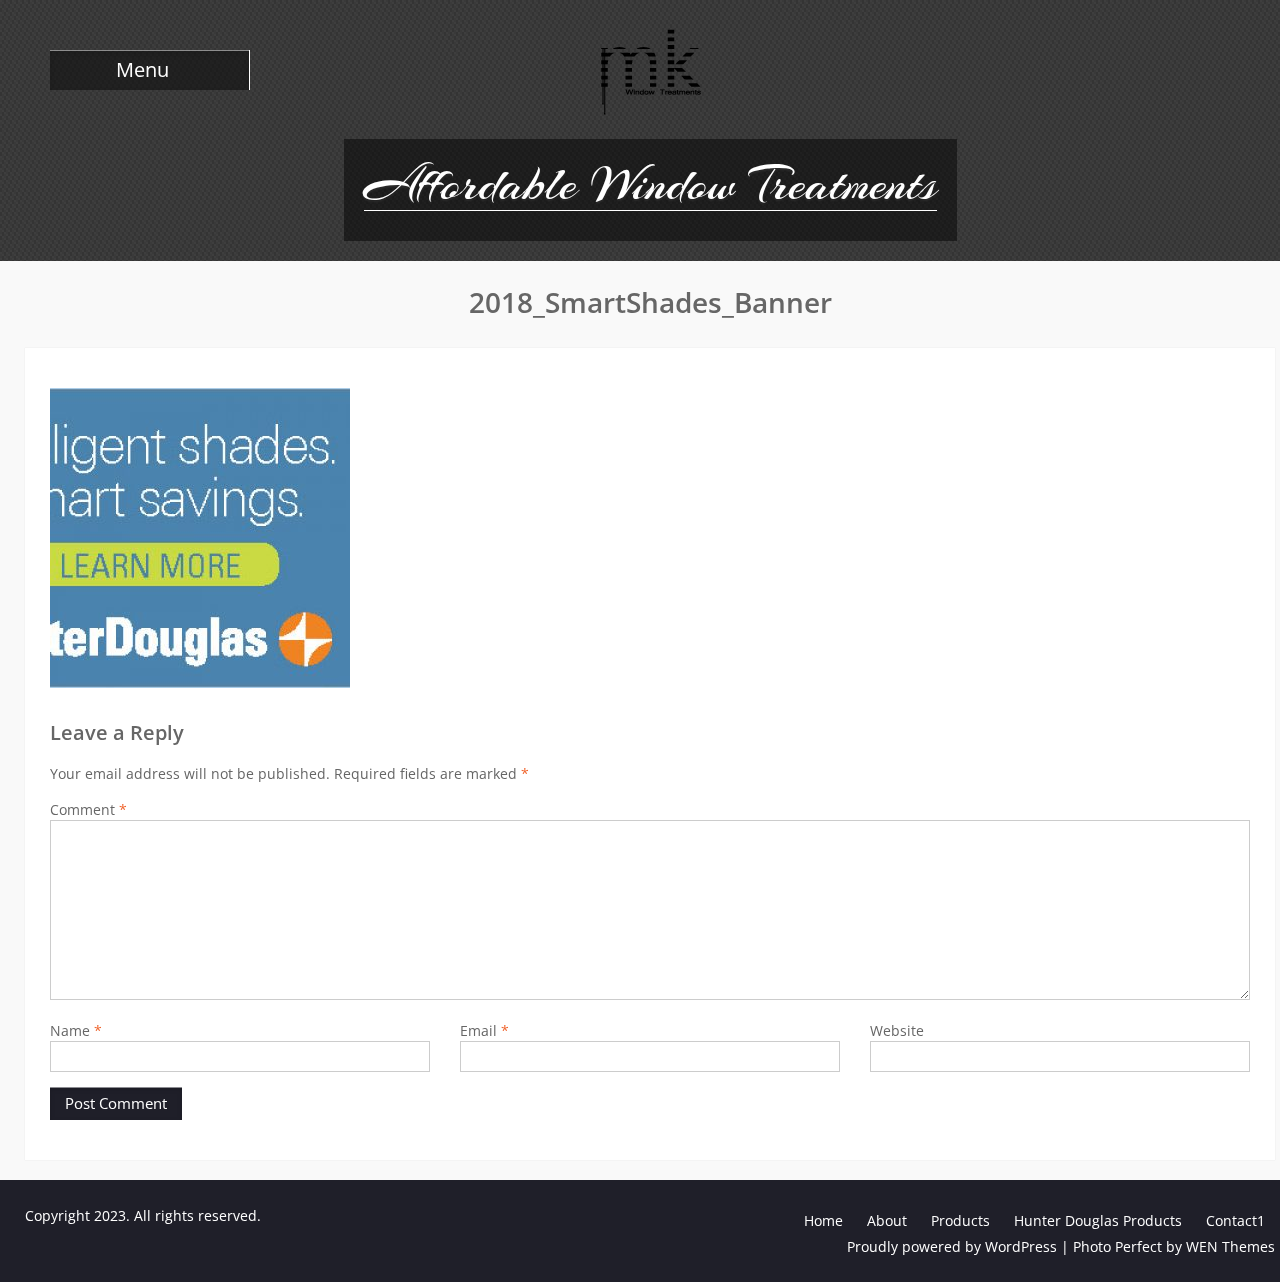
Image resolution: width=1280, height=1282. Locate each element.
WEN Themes (1230, 1246)
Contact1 (1235, 1220)
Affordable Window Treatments (650, 184)
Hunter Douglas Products (1098, 1220)
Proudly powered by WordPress (952, 1246)
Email (484, 1030)
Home (823, 1220)
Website (897, 1030)
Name (76, 1030)
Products (960, 1220)
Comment (88, 809)
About (887, 1220)
